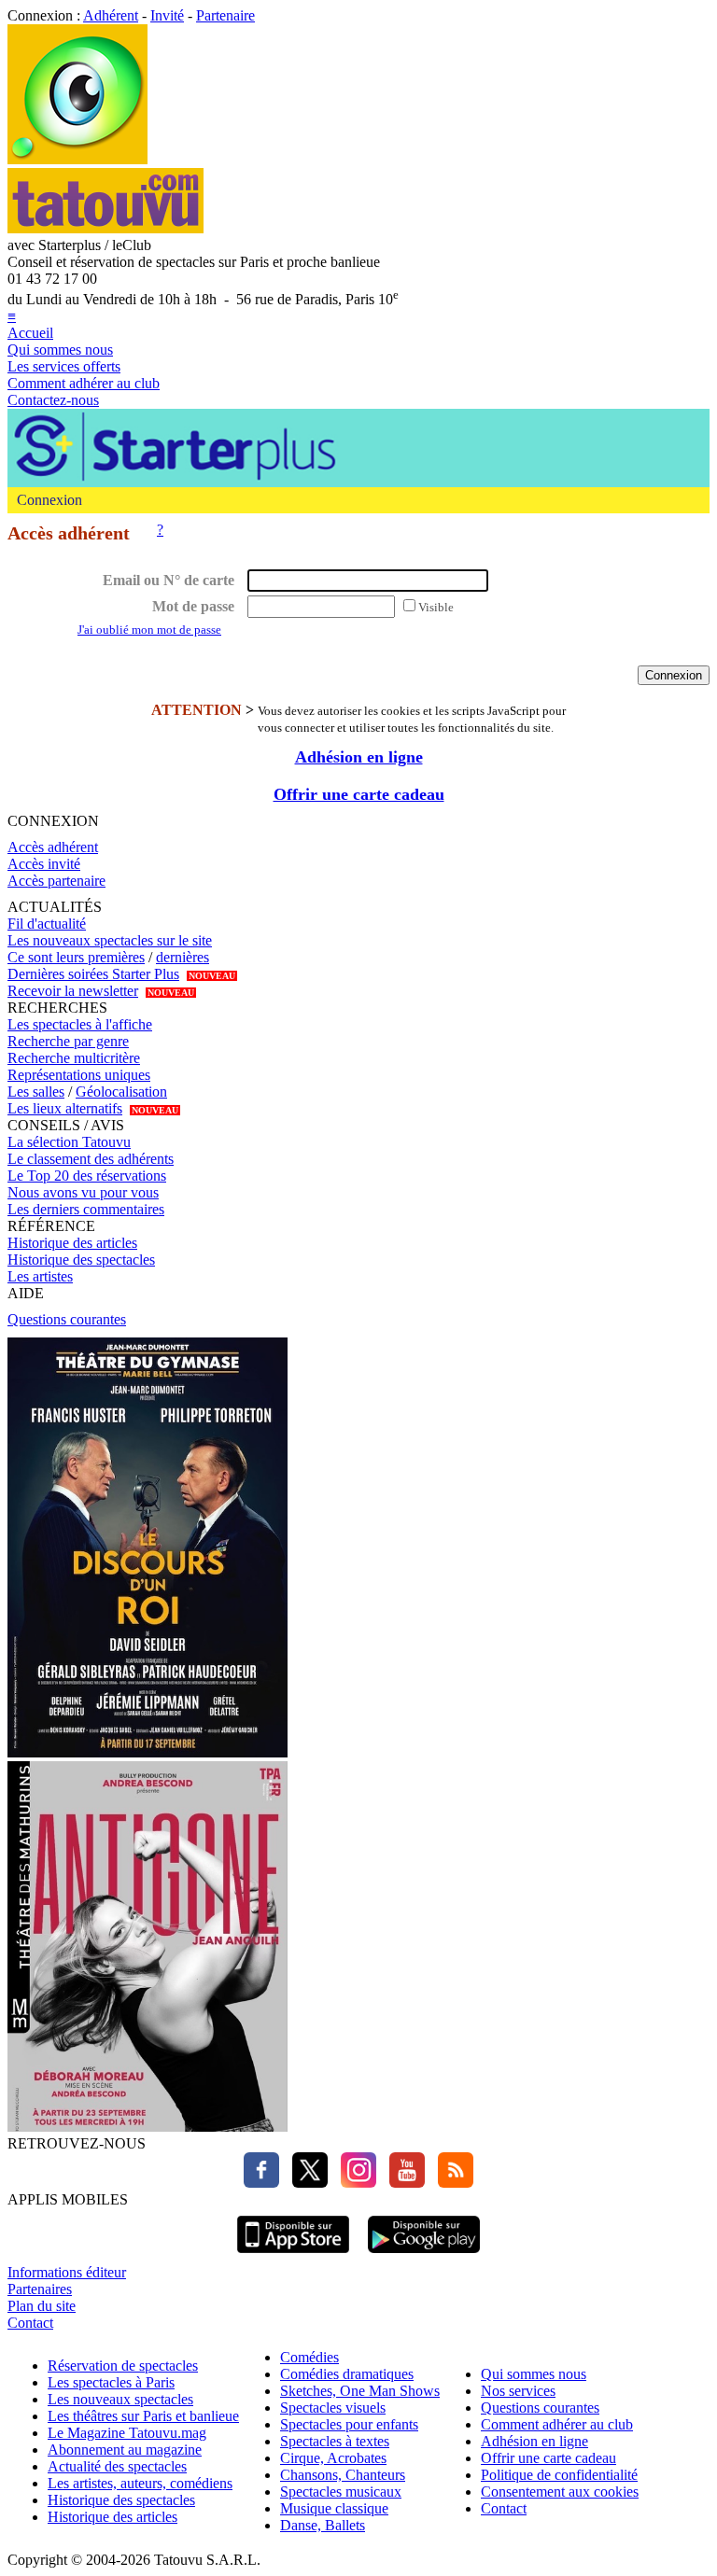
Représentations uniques (79, 1075)
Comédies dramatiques (347, 2374)
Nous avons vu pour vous (83, 1192)
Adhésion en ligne (359, 757)
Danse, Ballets (323, 2525)
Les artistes (40, 1276)
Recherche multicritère (74, 1058)
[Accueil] (77, 159)
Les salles (36, 1092)
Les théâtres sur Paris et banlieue (143, 2416)
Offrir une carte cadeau (359, 794)
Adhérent (111, 15)
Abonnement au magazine (125, 2450)
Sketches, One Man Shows (360, 2391)
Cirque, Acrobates (333, 2458)
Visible (436, 607)
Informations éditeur (67, 2272)
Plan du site (42, 2306)
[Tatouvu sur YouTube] (402, 2183)
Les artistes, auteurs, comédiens (140, 2483)
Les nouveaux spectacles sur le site (110, 940)
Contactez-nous (53, 400)
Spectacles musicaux (341, 2492)
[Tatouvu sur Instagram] (354, 2183)
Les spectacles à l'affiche (80, 1024)
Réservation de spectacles (123, 2366)
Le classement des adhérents (91, 1159)
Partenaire (225, 15)
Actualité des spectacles (117, 2466)
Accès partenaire (56, 881)
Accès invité (44, 864)
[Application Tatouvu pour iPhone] (293, 2255)
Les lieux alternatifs (65, 1108)
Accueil (30, 333)
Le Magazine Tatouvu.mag (127, 2433)
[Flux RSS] (451, 2183)
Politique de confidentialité (559, 2475)
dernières (183, 957)
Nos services (518, 2391)
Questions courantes (67, 1319)
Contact (30, 2323)
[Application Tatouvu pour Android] (424, 2255)
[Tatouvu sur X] (305, 2183)
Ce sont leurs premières (76, 957)
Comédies (309, 2357)
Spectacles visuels (333, 2408)
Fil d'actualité (47, 924)
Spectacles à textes (335, 2441)
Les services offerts (64, 366)
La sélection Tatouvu (69, 1142)
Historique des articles (72, 1243)
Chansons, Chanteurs (343, 2475)
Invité (167, 15)
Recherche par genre (68, 1041)
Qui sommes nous (60, 350)
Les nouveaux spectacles (120, 2399)
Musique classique (334, 2508)
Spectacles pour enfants (349, 2424)
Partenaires (40, 2289)
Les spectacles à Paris (111, 2382)
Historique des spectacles (81, 1260)
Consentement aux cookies (560, 2492)
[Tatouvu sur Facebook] (261, 2183)
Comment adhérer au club (84, 383)
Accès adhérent (53, 847)
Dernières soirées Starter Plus (93, 974)
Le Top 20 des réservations (87, 1176)
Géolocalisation (121, 1092)
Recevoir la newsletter (73, 991)
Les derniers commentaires (86, 1209)
